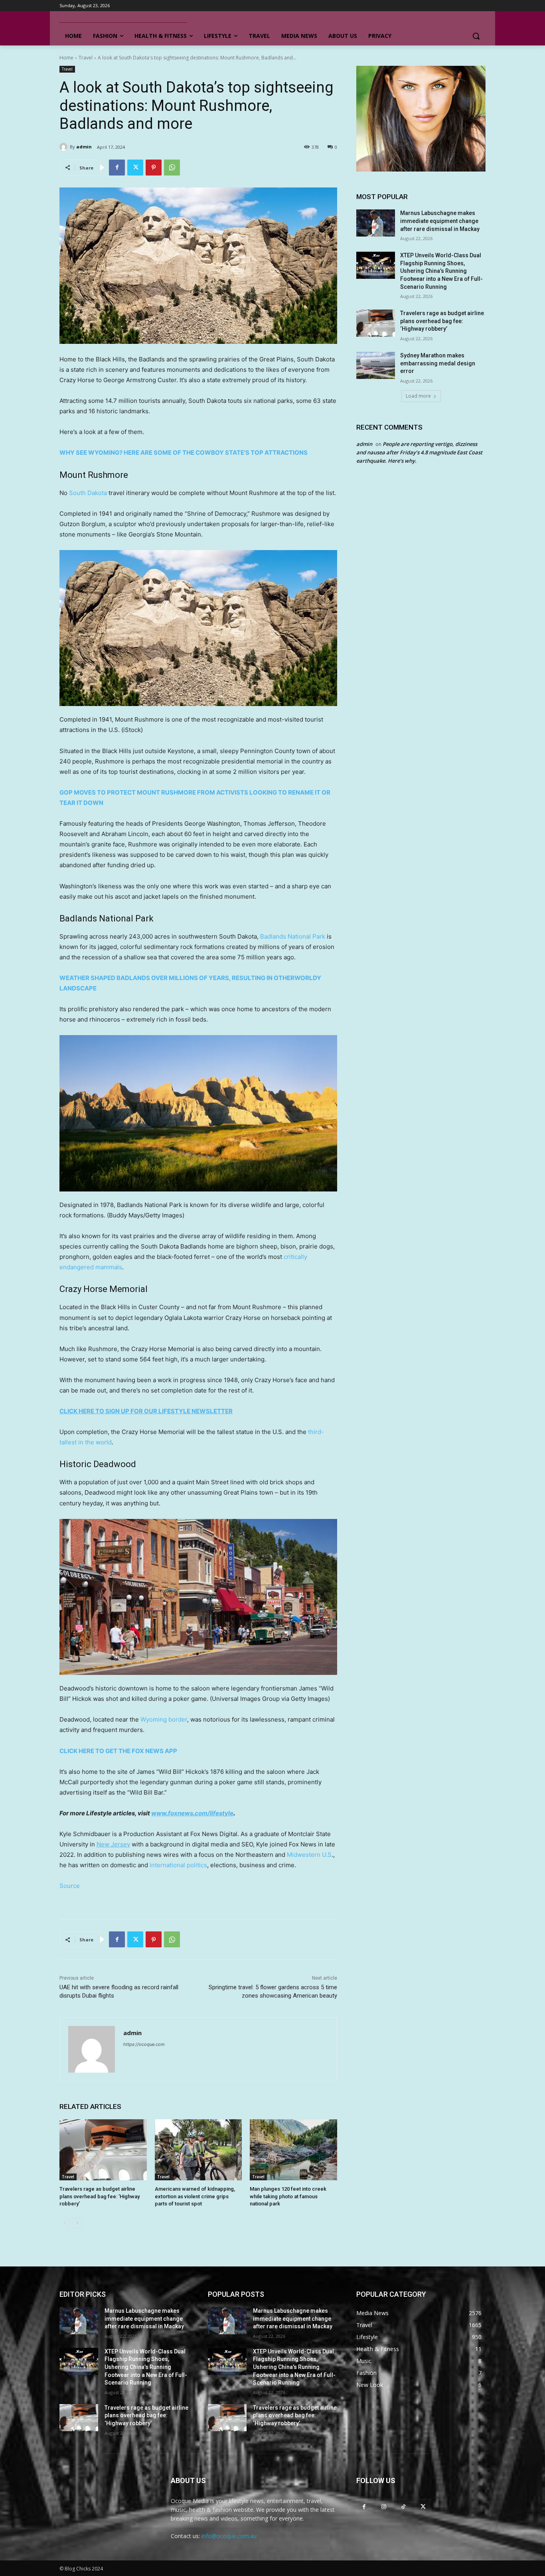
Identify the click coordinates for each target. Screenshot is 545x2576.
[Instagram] (384, 2506)
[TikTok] (403, 2506)
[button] (476, 36)
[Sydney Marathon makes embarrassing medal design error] (376, 365)
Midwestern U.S (309, 1855)
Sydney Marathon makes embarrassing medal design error (438, 363)
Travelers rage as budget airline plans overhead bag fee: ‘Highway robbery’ (100, 2196)
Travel (86, 58)
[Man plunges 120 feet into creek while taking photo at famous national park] (293, 2150)
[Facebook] (117, 168)
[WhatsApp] (172, 168)
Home (66, 58)
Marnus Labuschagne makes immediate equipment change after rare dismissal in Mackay (440, 221)
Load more (418, 396)
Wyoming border (164, 1719)
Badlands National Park (293, 936)
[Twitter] (135, 168)
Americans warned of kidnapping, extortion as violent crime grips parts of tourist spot (195, 2196)
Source (70, 1886)
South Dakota (88, 493)
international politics (178, 1865)
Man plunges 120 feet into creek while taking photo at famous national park (288, 2196)
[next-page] (77, 2223)
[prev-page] (64, 2223)
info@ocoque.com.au (229, 2536)
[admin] (65, 147)
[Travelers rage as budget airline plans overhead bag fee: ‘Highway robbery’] (103, 2150)
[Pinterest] (154, 168)
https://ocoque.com (144, 2044)
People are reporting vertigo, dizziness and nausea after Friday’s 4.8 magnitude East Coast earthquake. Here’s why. (419, 452)
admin (84, 147)
